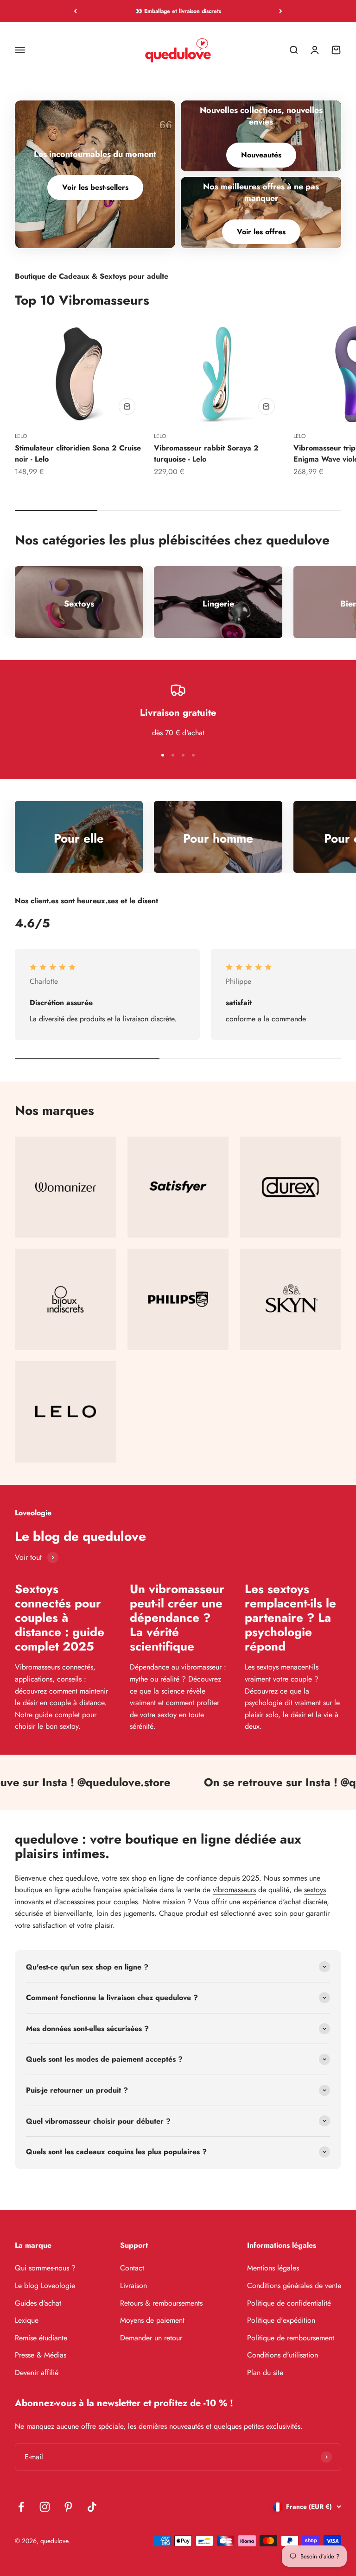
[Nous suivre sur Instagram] (45, 2507)
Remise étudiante (41, 2338)
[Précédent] (75, 11)
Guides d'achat (38, 2303)
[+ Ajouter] (127, 406)
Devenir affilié (37, 2373)
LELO (21, 436)
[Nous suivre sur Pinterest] (68, 2507)
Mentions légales (273, 2268)
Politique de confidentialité (289, 2303)
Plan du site (265, 2373)
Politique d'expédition (281, 2320)
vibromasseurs (234, 1890)
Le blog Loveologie (45, 2285)
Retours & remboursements (161, 2303)
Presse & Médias (41, 2355)
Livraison (133, 2285)
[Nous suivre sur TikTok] (92, 2507)
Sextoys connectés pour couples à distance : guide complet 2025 (60, 1618)
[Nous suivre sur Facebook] (21, 2507)
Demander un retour (151, 2338)
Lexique (27, 2320)
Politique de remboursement (291, 2338)
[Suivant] (281, 11)
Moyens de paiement (152, 2320)
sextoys (315, 1890)
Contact (132, 2268)
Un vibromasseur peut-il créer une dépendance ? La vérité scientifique (177, 1618)
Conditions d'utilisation (283, 2355)
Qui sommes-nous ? (45, 2268)
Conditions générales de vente (294, 2285)
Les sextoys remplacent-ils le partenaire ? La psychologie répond (290, 1618)
